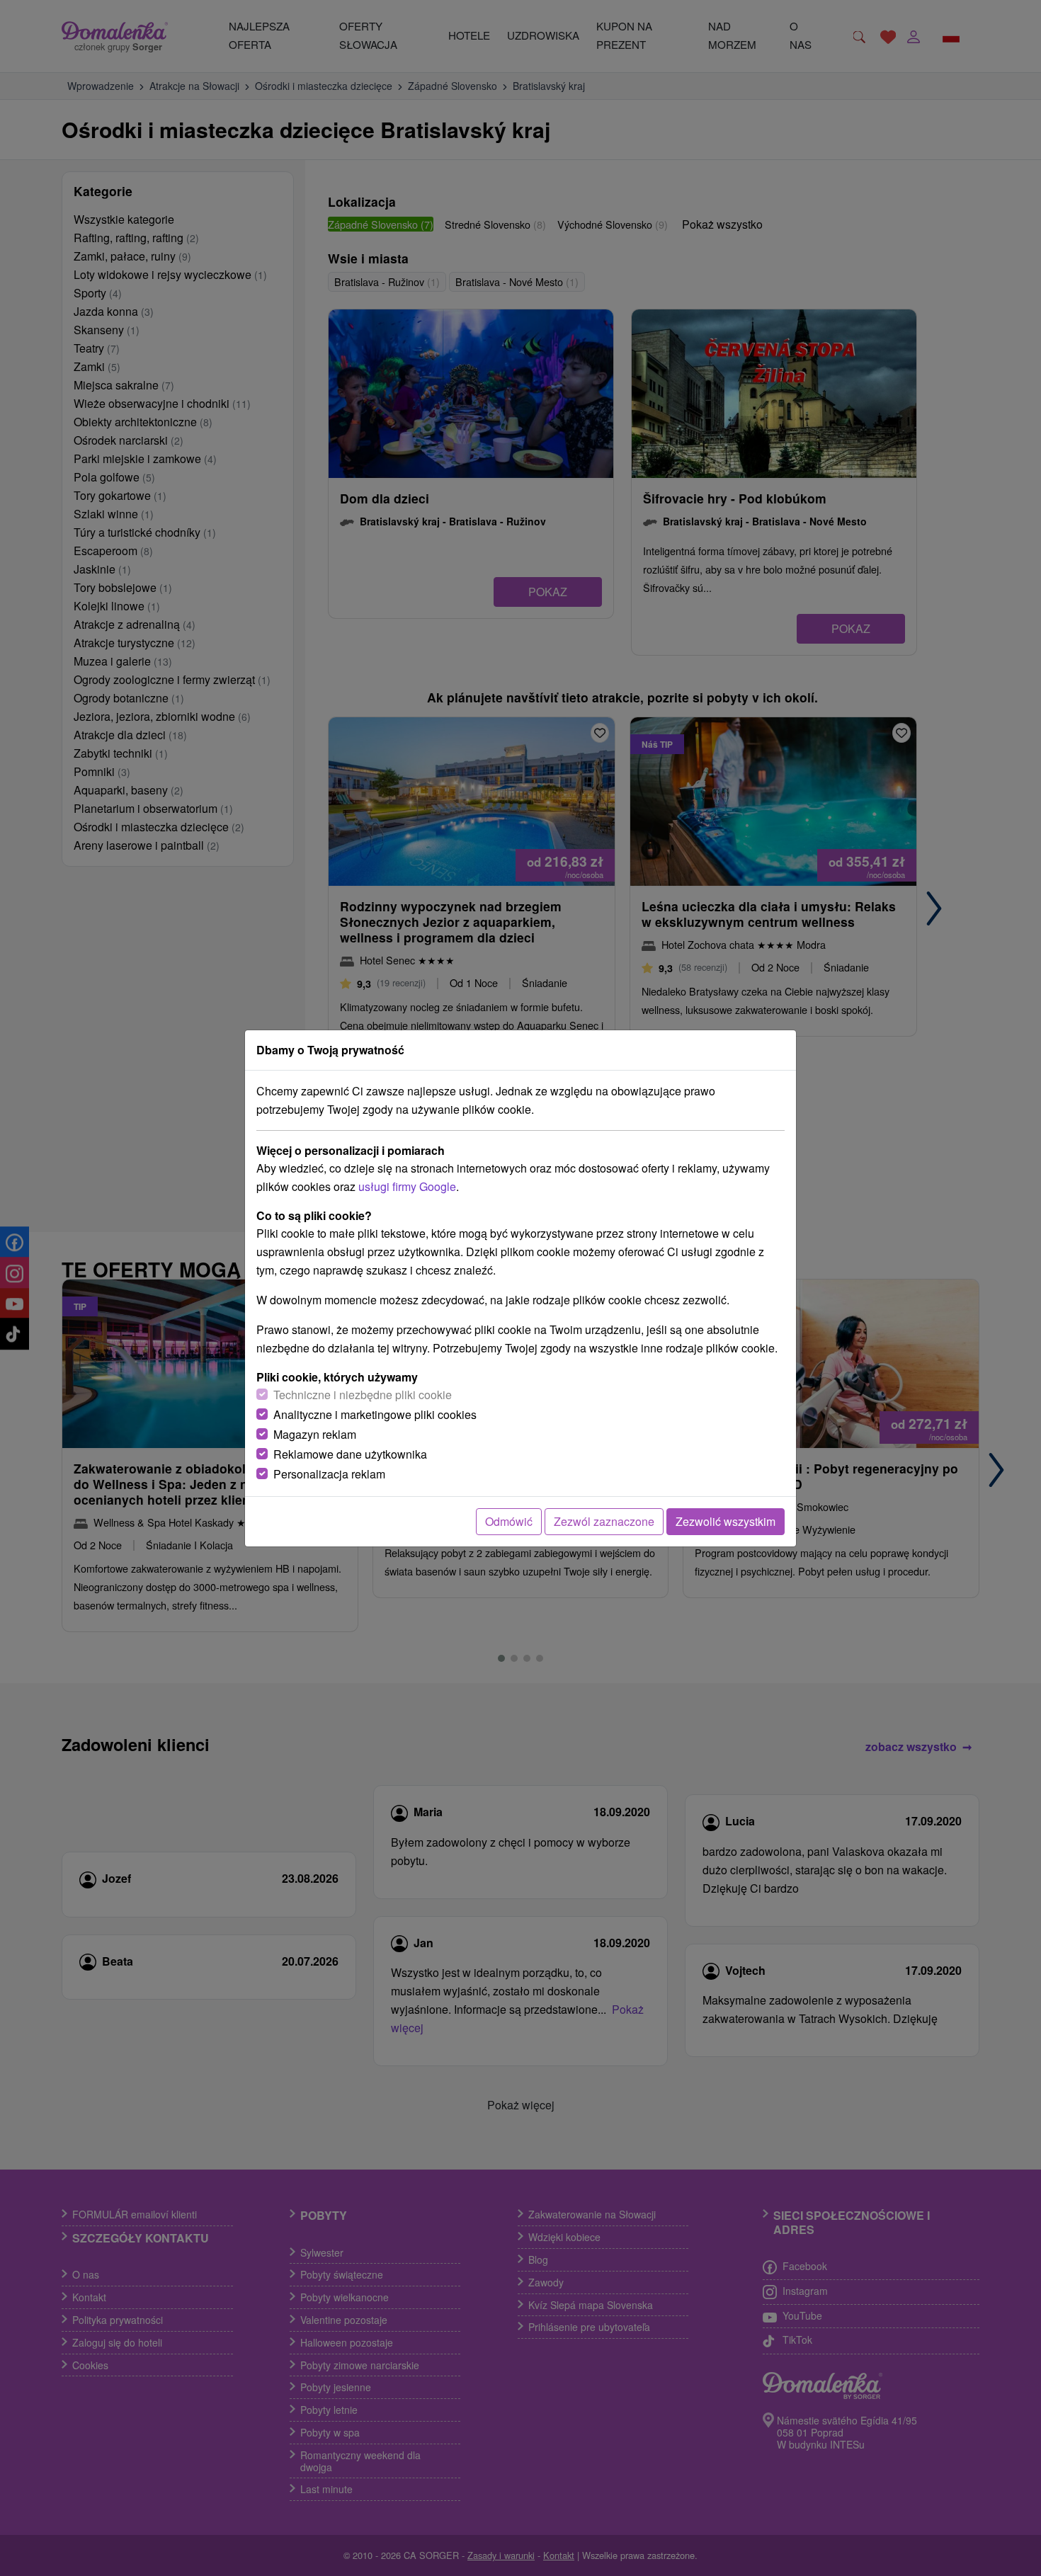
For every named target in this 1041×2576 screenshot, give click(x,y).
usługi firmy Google (407, 1186)
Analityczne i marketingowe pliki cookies (375, 1414)
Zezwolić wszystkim (726, 1521)
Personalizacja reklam (329, 1474)
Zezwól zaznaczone (604, 1521)
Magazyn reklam (315, 1434)
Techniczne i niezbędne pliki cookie (363, 1395)
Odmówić (509, 1521)
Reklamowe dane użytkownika (350, 1454)
